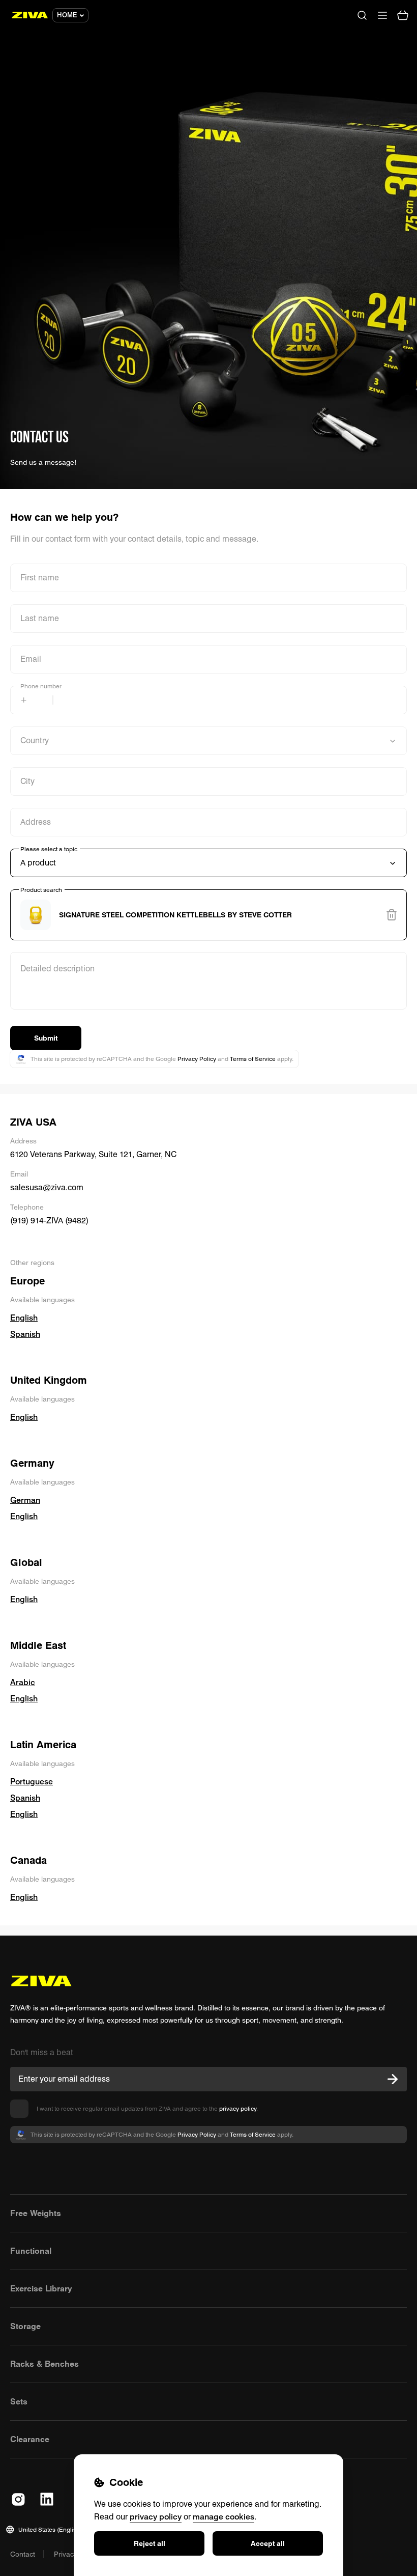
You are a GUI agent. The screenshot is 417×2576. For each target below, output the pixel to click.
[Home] (30, 15)
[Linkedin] (47, 2499)
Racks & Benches (44, 2364)
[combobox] (208, 915)
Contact (23, 2554)
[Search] (362, 15)
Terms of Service (253, 1059)
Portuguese (32, 1781)
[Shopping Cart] (403, 15)
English (24, 1318)
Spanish (25, 1334)
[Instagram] (18, 2499)
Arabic (23, 1682)
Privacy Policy (197, 1059)
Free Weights (36, 2213)
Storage (25, 2326)
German (25, 1500)
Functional (31, 2251)
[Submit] (393, 2079)
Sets (19, 2401)
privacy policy (238, 2108)
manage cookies (224, 2516)
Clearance (30, 2439)
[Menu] (382, 15)
